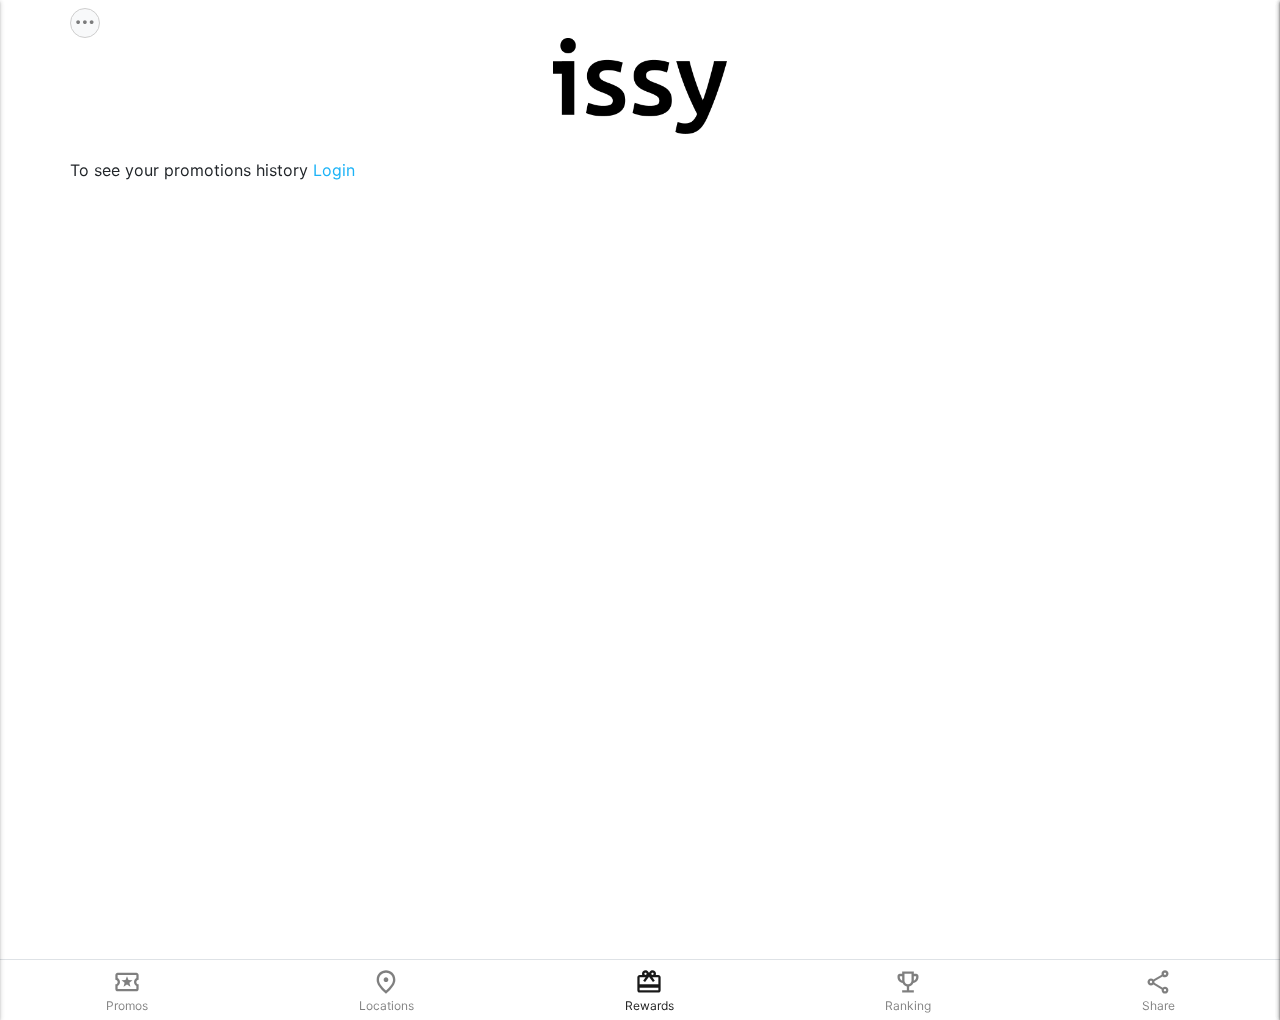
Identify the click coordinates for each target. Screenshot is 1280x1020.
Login (334, 170)
